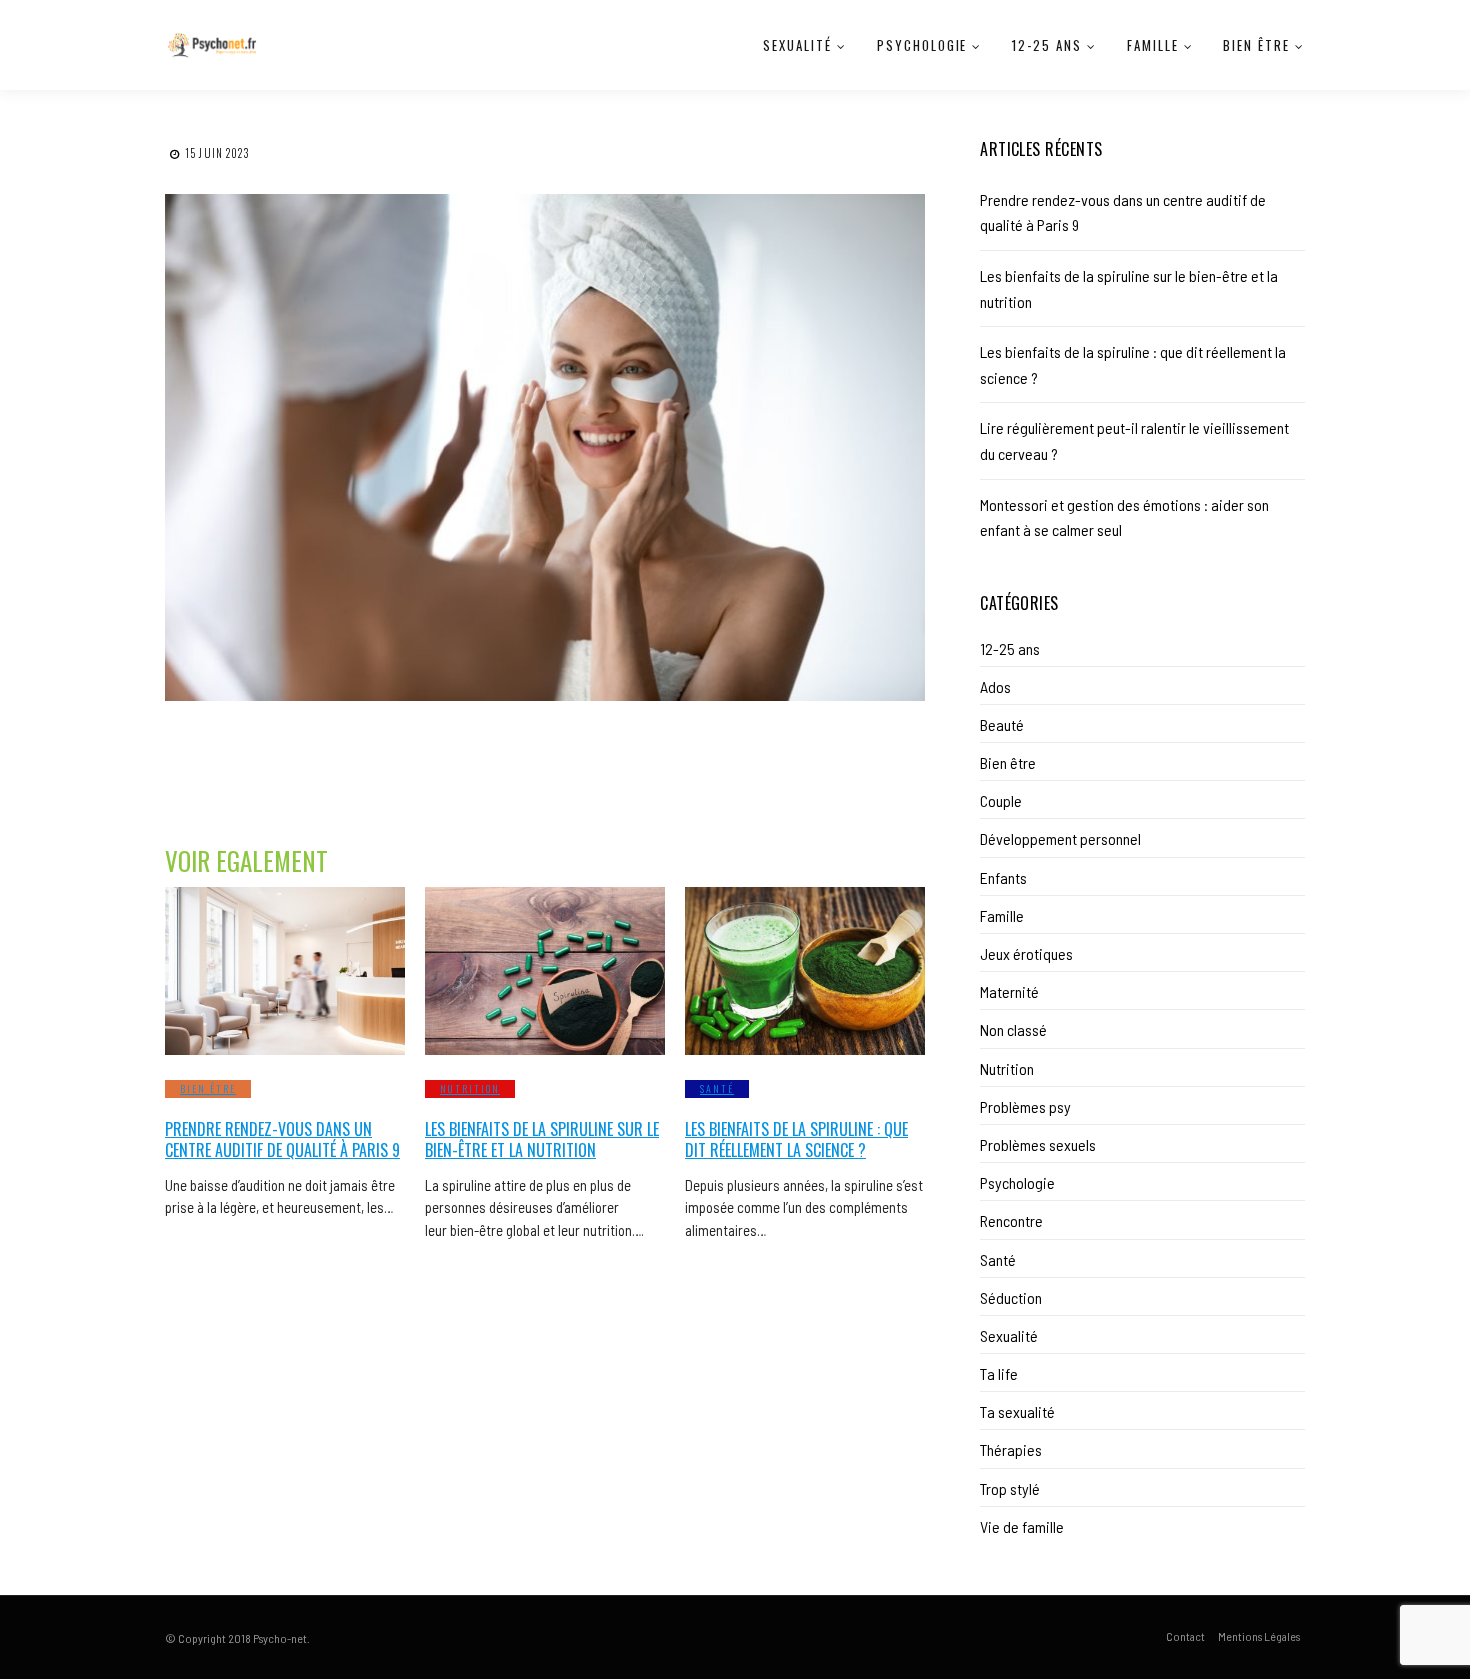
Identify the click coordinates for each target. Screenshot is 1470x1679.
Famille (1153, 45)
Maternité (1009, 991)
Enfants (1003, 877)
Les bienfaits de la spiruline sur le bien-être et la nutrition (542, 1139)
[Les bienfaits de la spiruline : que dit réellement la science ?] (805, 971)
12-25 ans (1047, 45)
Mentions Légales (1259, 1636)
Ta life (999, 1373)
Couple (1001, 800)
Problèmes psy (1025, 1106)
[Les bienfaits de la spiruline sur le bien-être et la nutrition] (545, 971)
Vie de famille (1022, 1526)
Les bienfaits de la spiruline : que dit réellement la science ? (796, 1139)
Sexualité (797, 45)
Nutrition (470, 1088)
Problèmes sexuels (1038, 1144)
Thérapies (1011, 1449)
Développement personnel (1060, 838)
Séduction (1011, 1297)
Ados (995, 686)
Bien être (1256, 45)
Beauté (1002, 724)
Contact (1185, 1636)
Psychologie (922, 45)
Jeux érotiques (1026, 953)
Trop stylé (1010, 1488)
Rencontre (1011, 1220)
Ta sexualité (1017, 1411)
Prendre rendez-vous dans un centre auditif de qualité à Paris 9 (282, 1139)
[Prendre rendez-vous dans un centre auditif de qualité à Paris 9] (285, 971)
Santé (717, 1088)
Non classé (1013, 1029)
